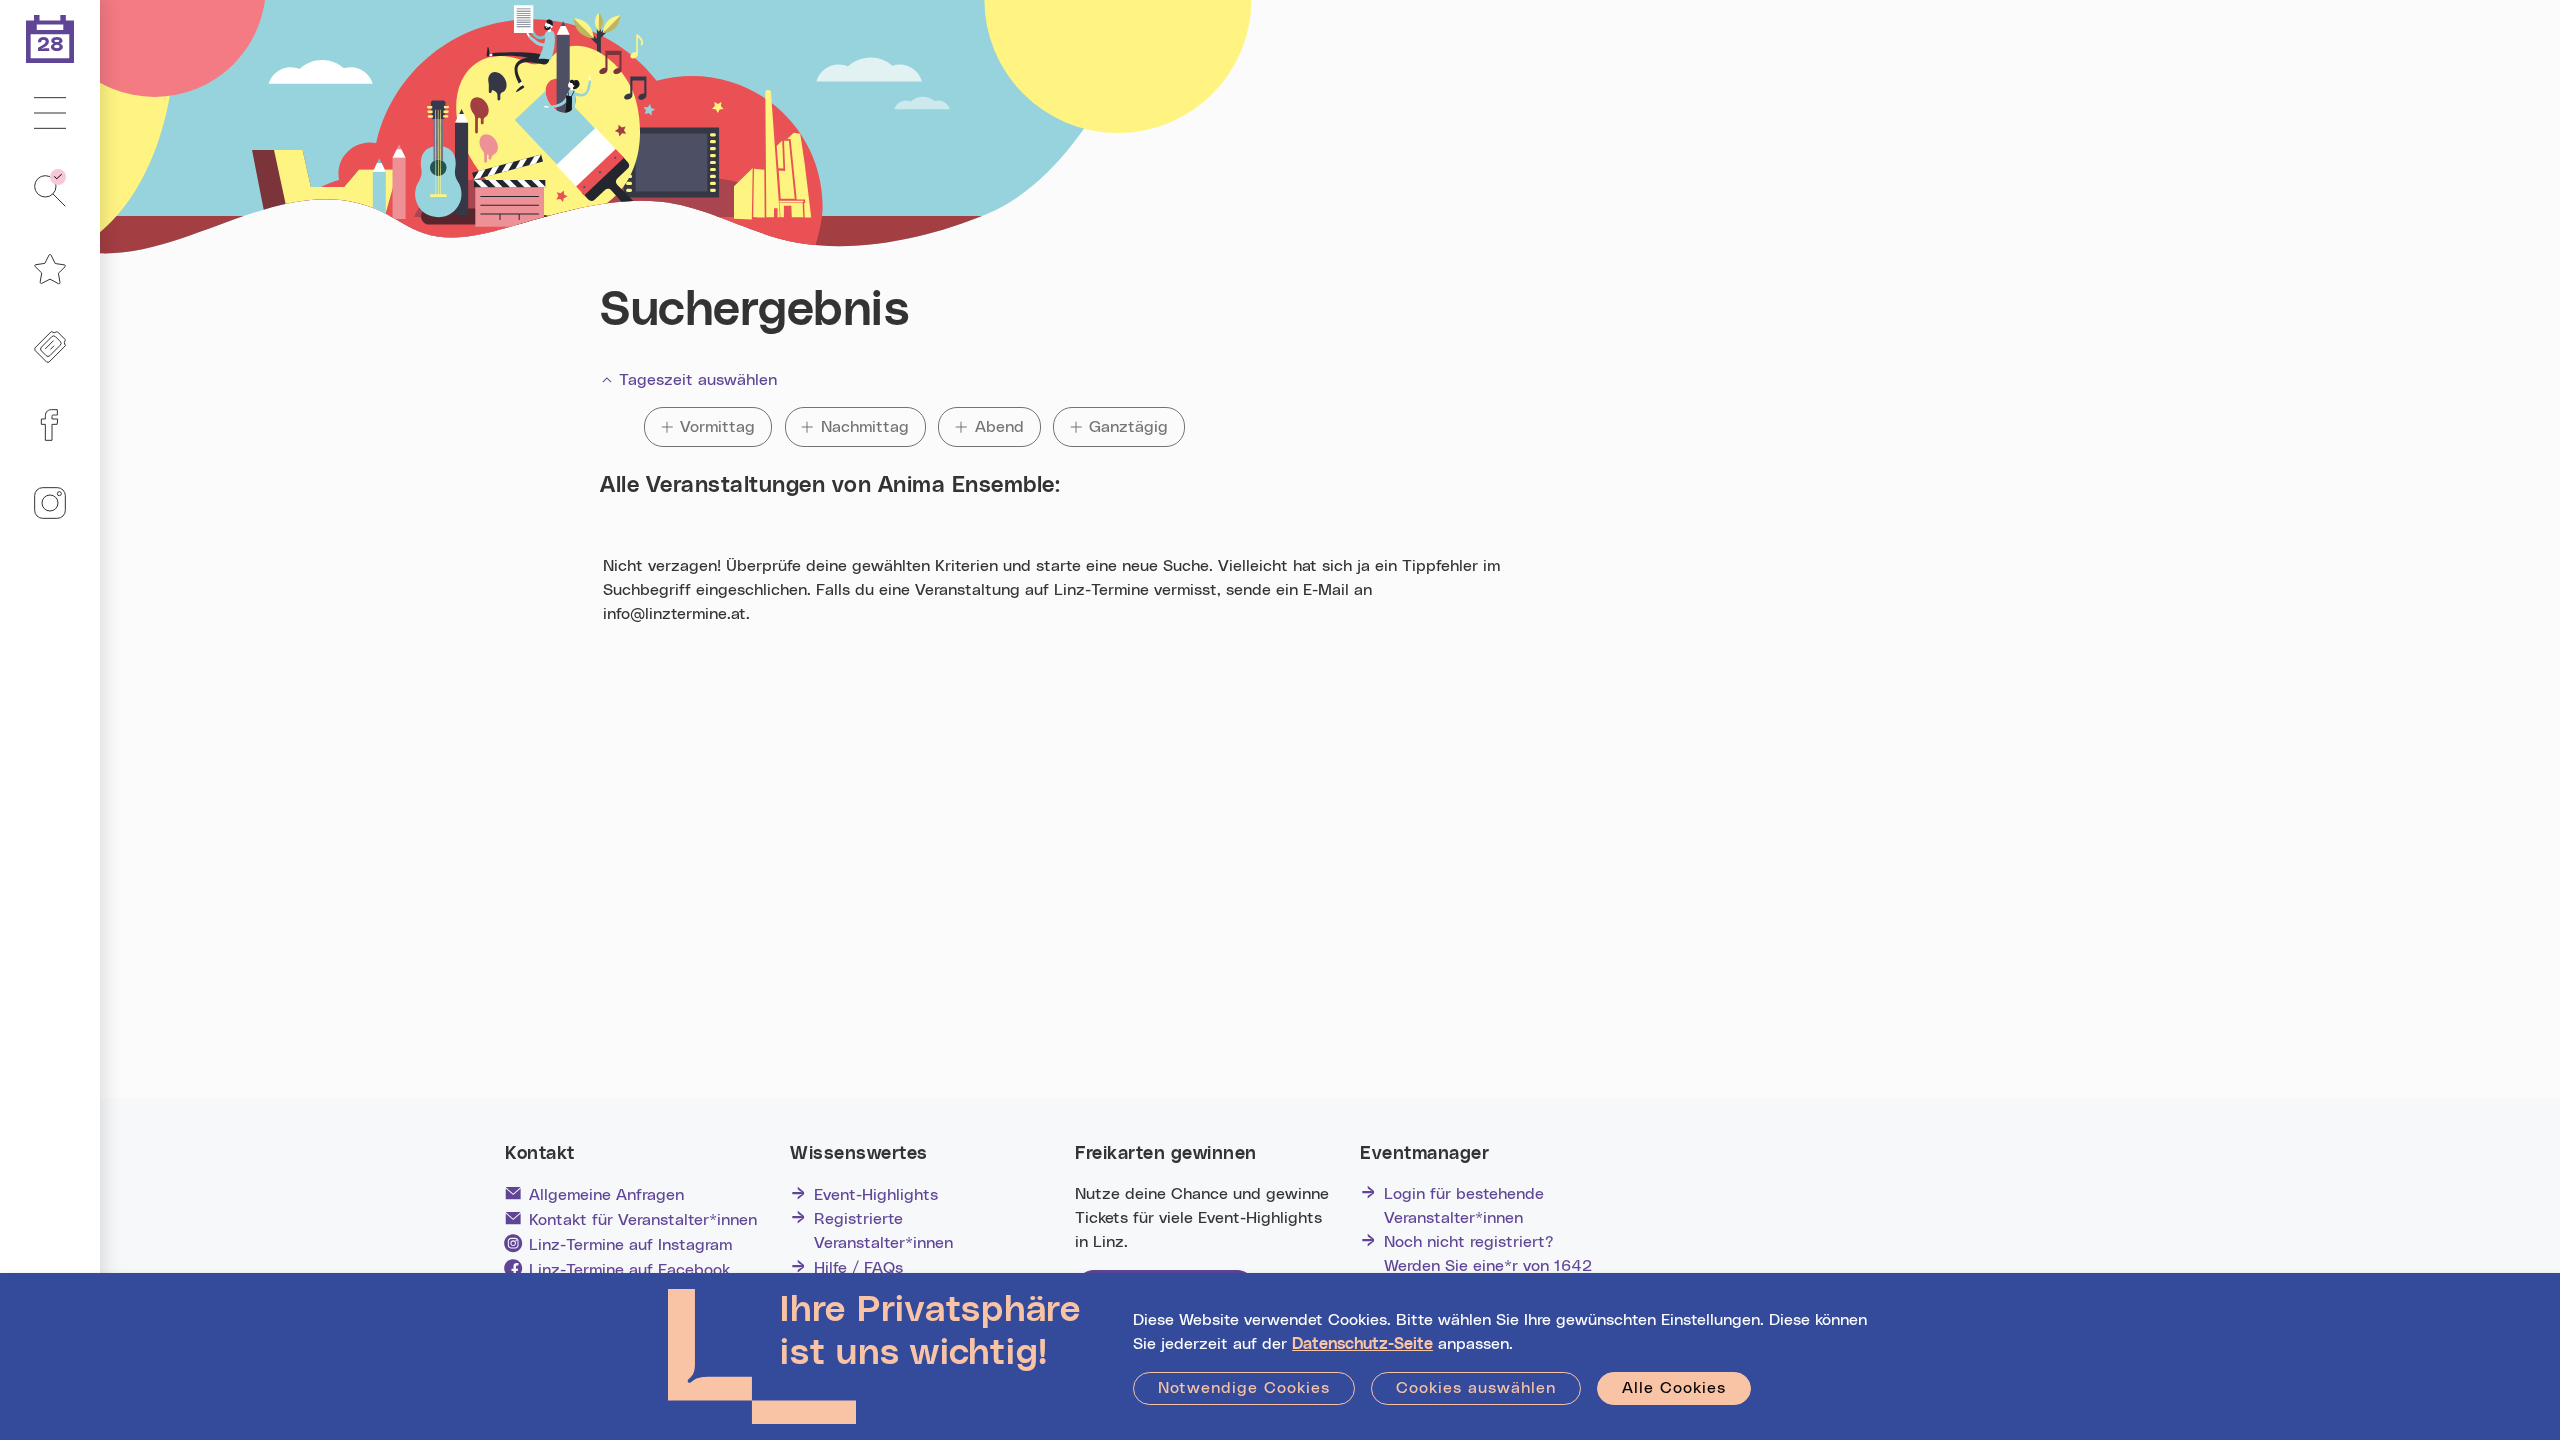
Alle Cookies (1674, 1388)
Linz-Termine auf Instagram (630, 1245)
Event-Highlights (876, 1195)
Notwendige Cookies (1244, 1388)
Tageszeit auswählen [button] (698, 380)
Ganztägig (1128, 427)
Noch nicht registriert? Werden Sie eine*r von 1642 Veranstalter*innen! (1488, 1266)
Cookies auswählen (1476, 1388)
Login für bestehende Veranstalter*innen (1464, 1206)
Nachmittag (865, 427)
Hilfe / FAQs (858, 1268)
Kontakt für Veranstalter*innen (643, 1220)
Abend (1007, 427)
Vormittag (719, 427)
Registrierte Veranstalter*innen (883, 1231)
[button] (50, 114)
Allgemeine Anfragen (606, 1195)
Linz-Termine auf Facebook (629, 1270)
